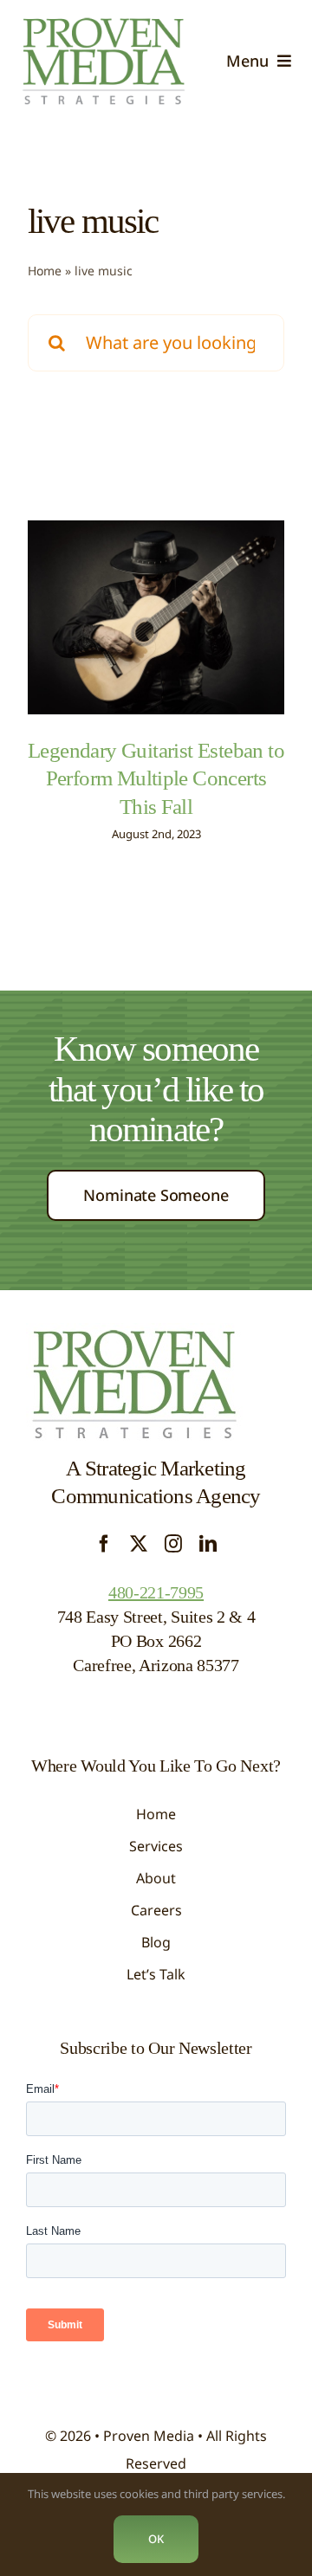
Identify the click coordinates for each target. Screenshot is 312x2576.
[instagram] (173, 1544)
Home (45, 271)
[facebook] (104, 1544)
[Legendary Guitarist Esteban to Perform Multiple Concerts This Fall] (156, 617)
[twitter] (139, 1544)
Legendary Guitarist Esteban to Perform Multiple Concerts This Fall (156, 779)
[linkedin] (208, 1544)
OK (156, 2539)
